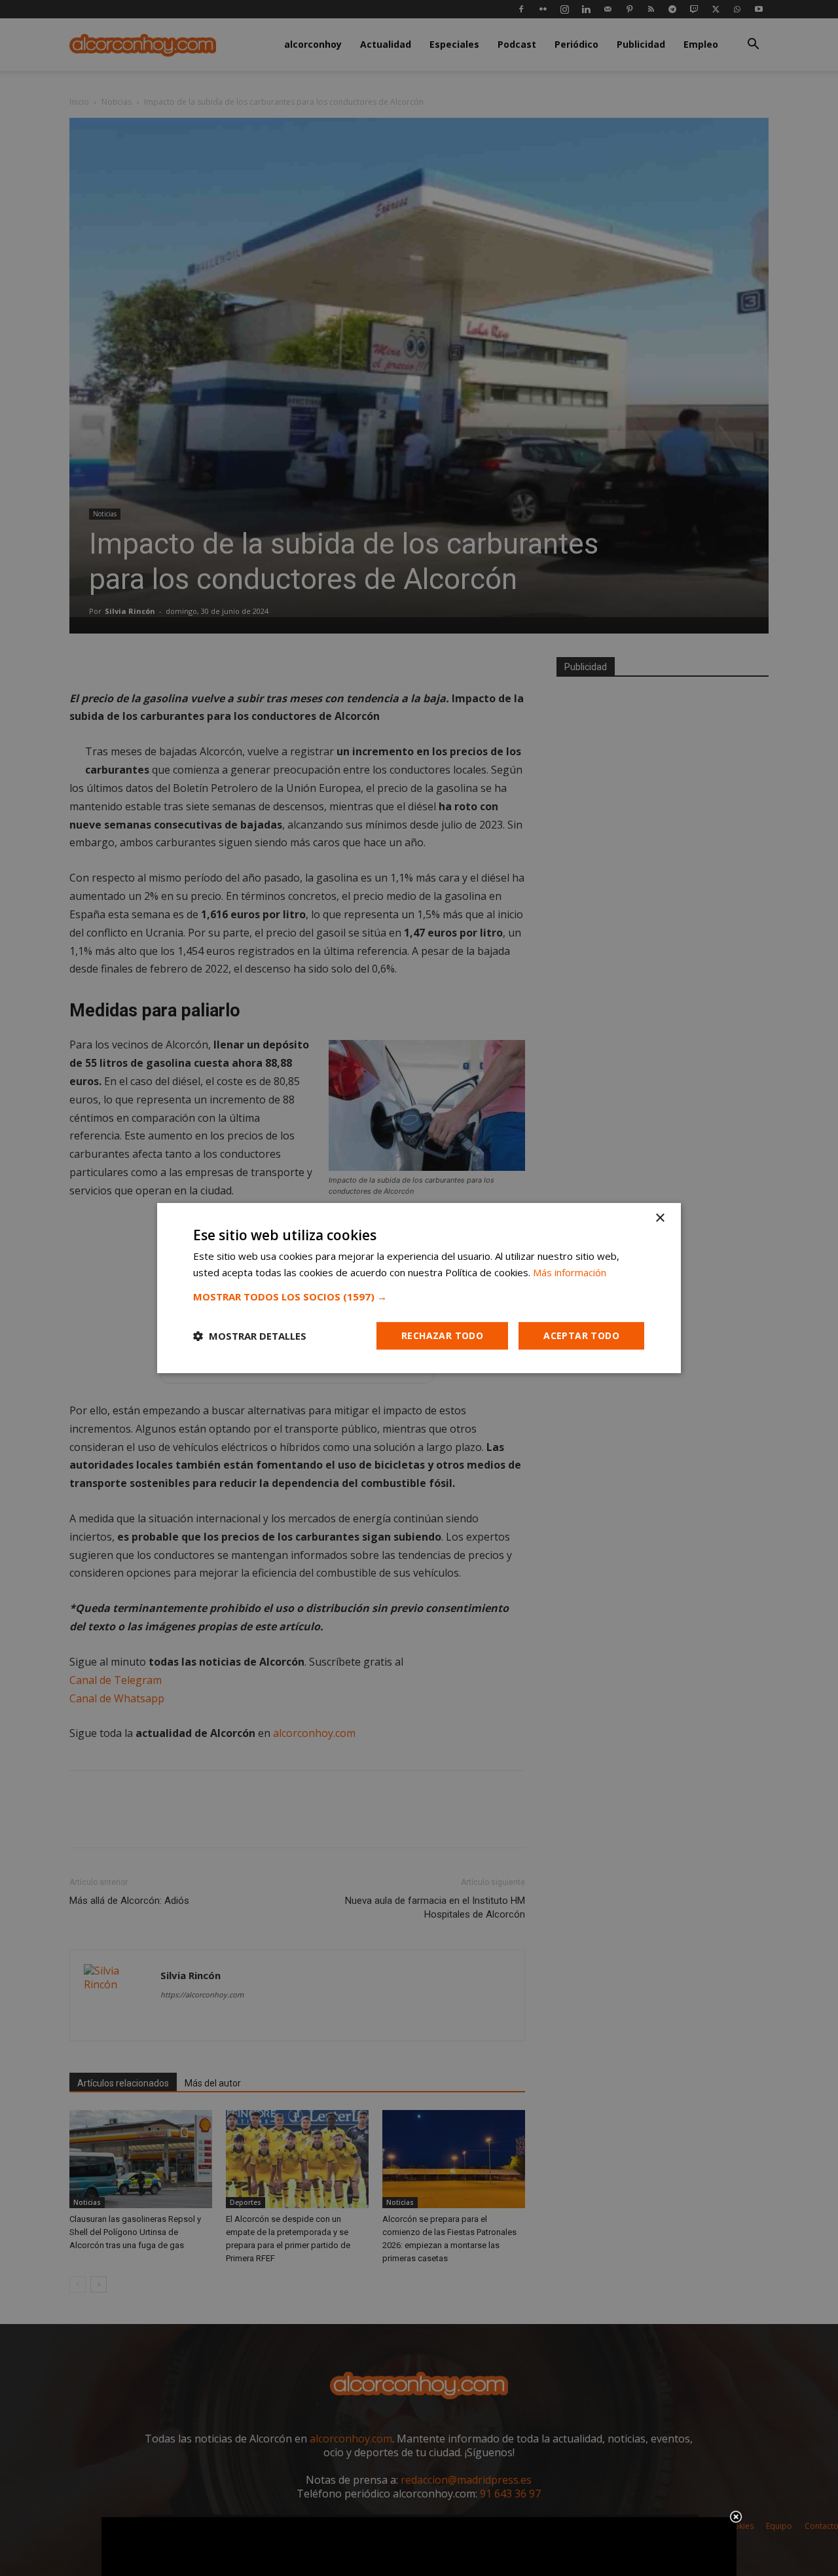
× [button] (660, 1218)
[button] (419, 1297)
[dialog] (419, 1288)
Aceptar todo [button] (581, 1335)
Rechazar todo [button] (442, 1335)
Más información (570, 1272)
